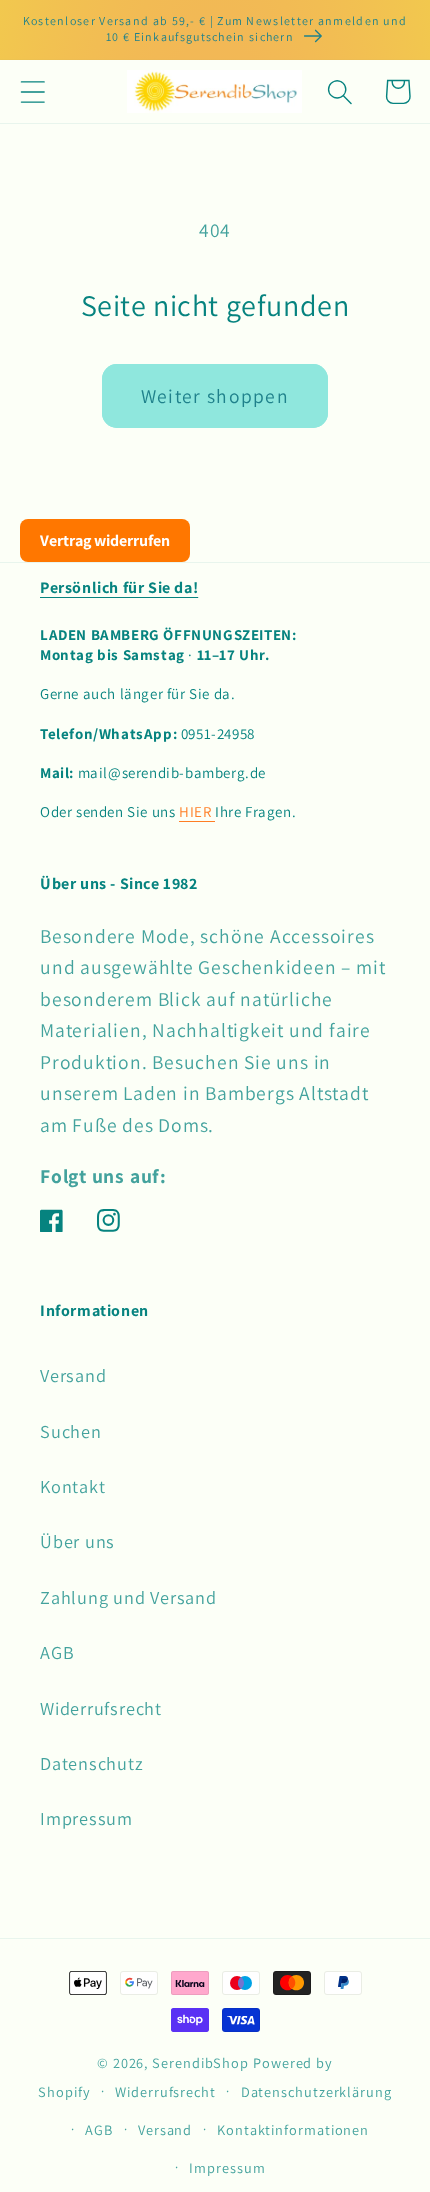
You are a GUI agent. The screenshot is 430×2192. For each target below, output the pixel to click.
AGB (57, 1652)
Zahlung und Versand (128, 1597)
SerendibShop (200, 2062)
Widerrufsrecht (101, 1708)
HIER (197, 811)
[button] (32, 91)
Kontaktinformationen (293, 2129)
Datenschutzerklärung (316, 2091)
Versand (73, 1375)
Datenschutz (92, 1763)
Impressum (86, 1818)
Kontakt (72, 1486)
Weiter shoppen (215, 396)
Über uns (77, 1541)
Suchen (71, 1431)
